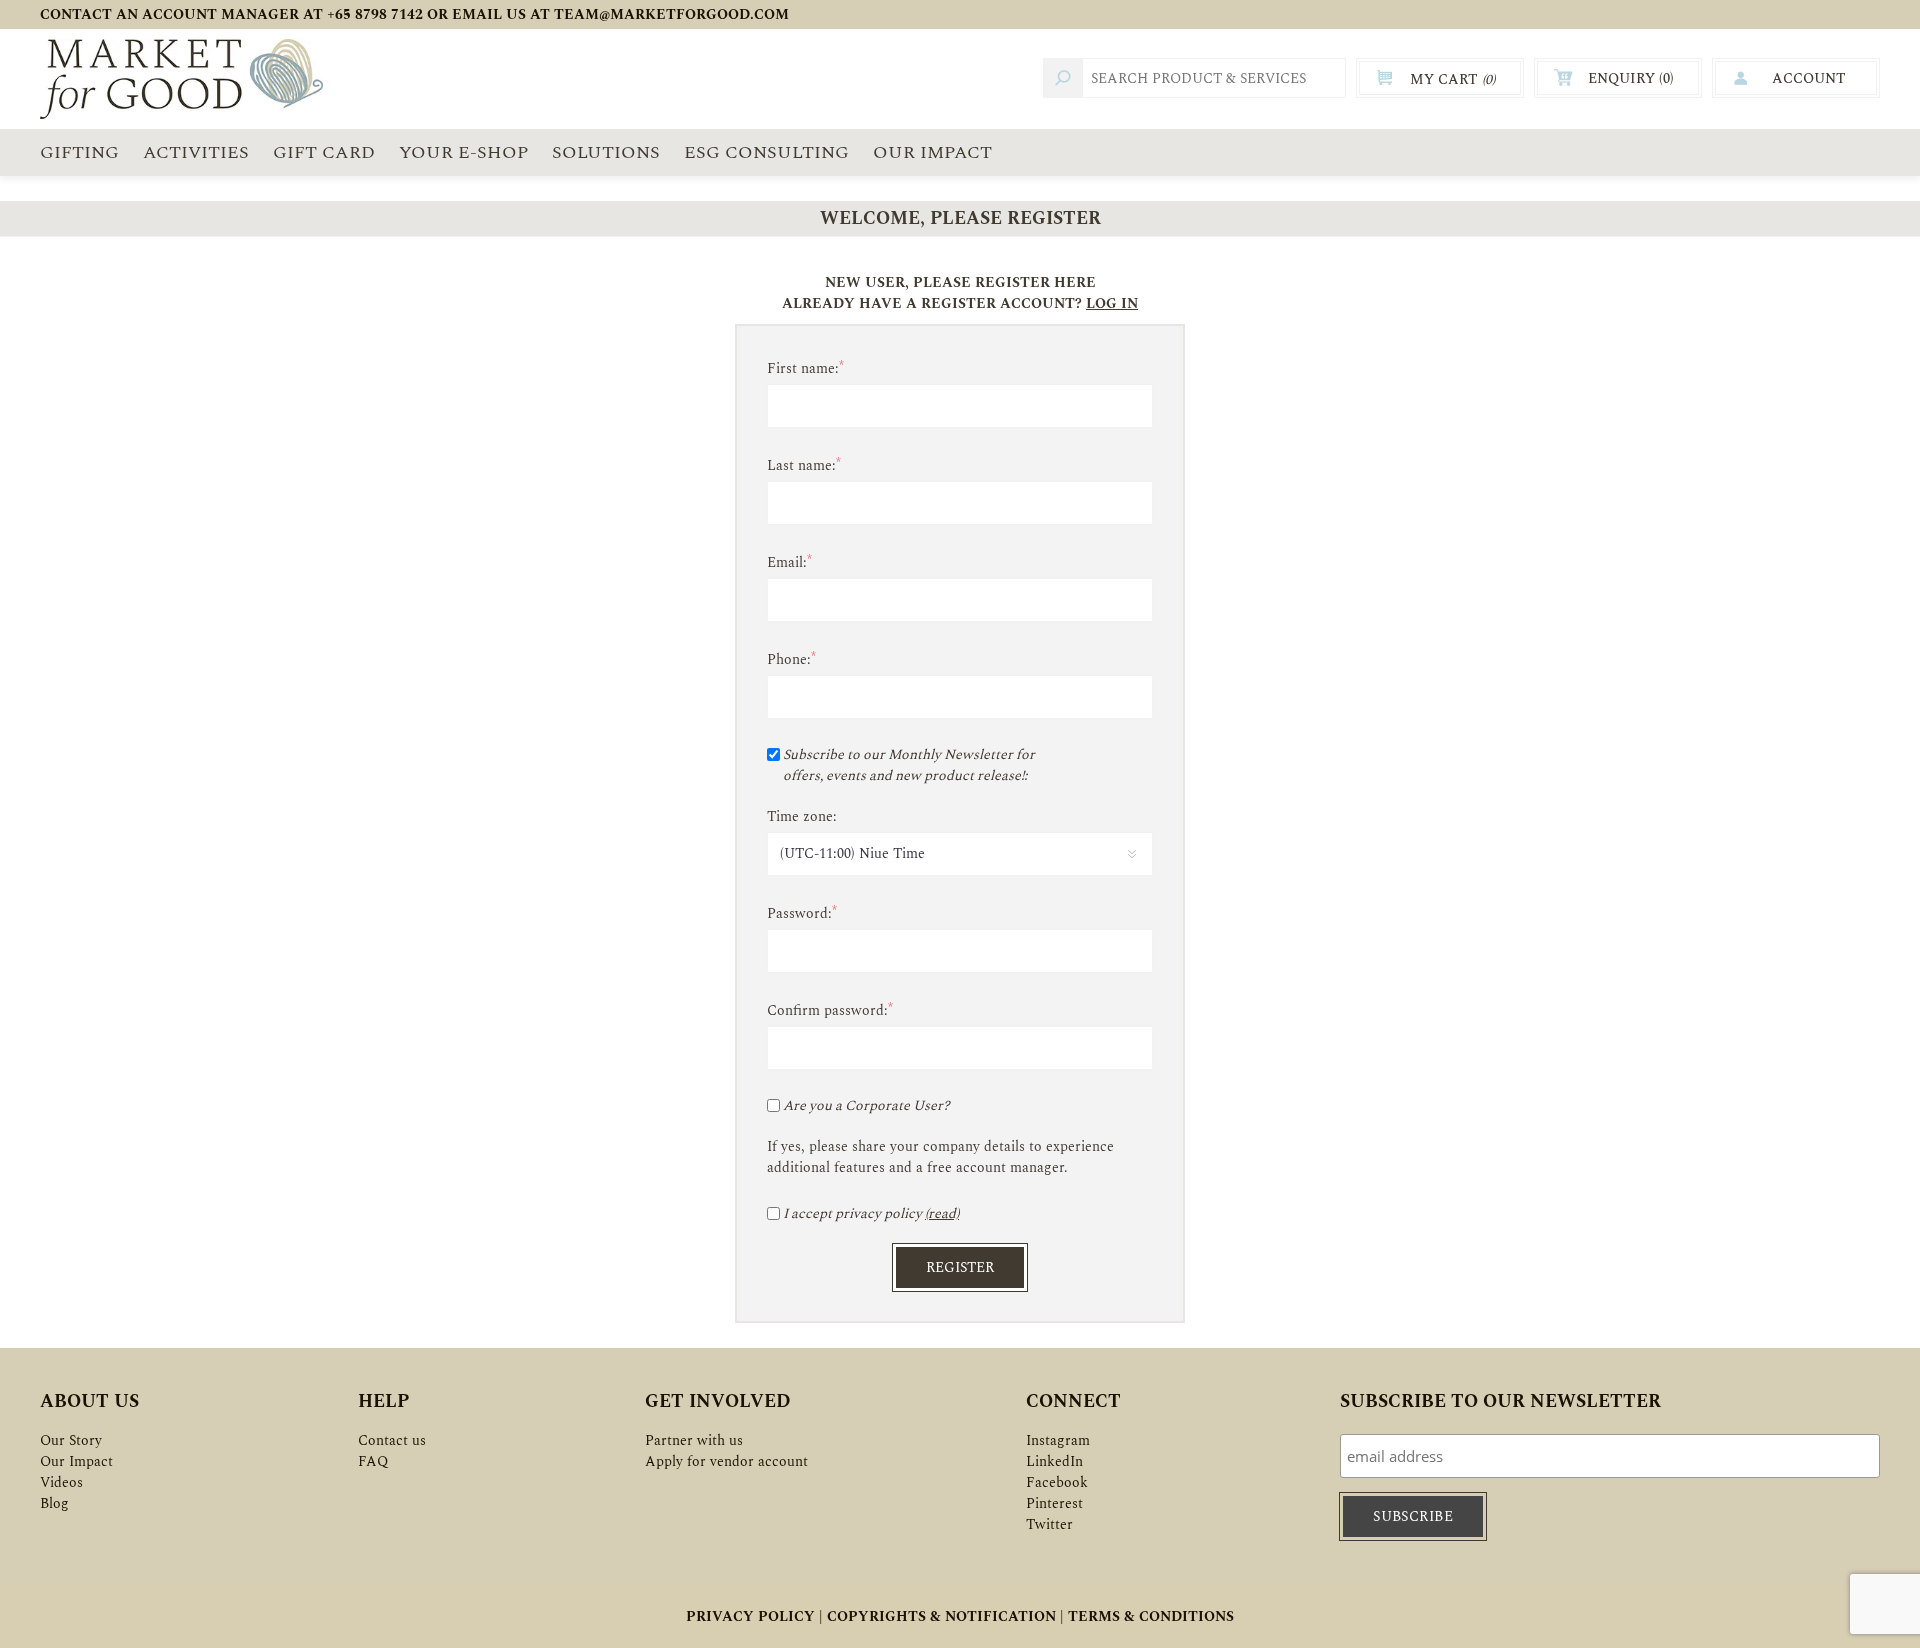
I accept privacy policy (852, 1213)
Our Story (71, 1440)
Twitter (1049, 1524)
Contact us (392, 1440)
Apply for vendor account (726, 1461)
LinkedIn (1054, 1461)
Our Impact (76, 1461)
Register (960, 1267)
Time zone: (802, 816)
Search (1063, 78)
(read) (942, 1213)
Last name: (801, 465)
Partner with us (694, 1440)
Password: (799, 913)
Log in (1112, 303)
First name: (803, 368)
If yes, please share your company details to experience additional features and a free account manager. (940, 1157)
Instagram (1058, 1440)
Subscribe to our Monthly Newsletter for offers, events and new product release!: (909, 765)
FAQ (373, 1461)
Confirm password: (827, 1010)
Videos (61, 1482)
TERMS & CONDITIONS (1151, 1616)
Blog (54, 1503)
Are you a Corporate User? (866, 1105)
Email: (787, 562)
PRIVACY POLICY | (754, 1616)
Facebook (1057, 1482)
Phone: (789, 659)
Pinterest (1054, 1503)
